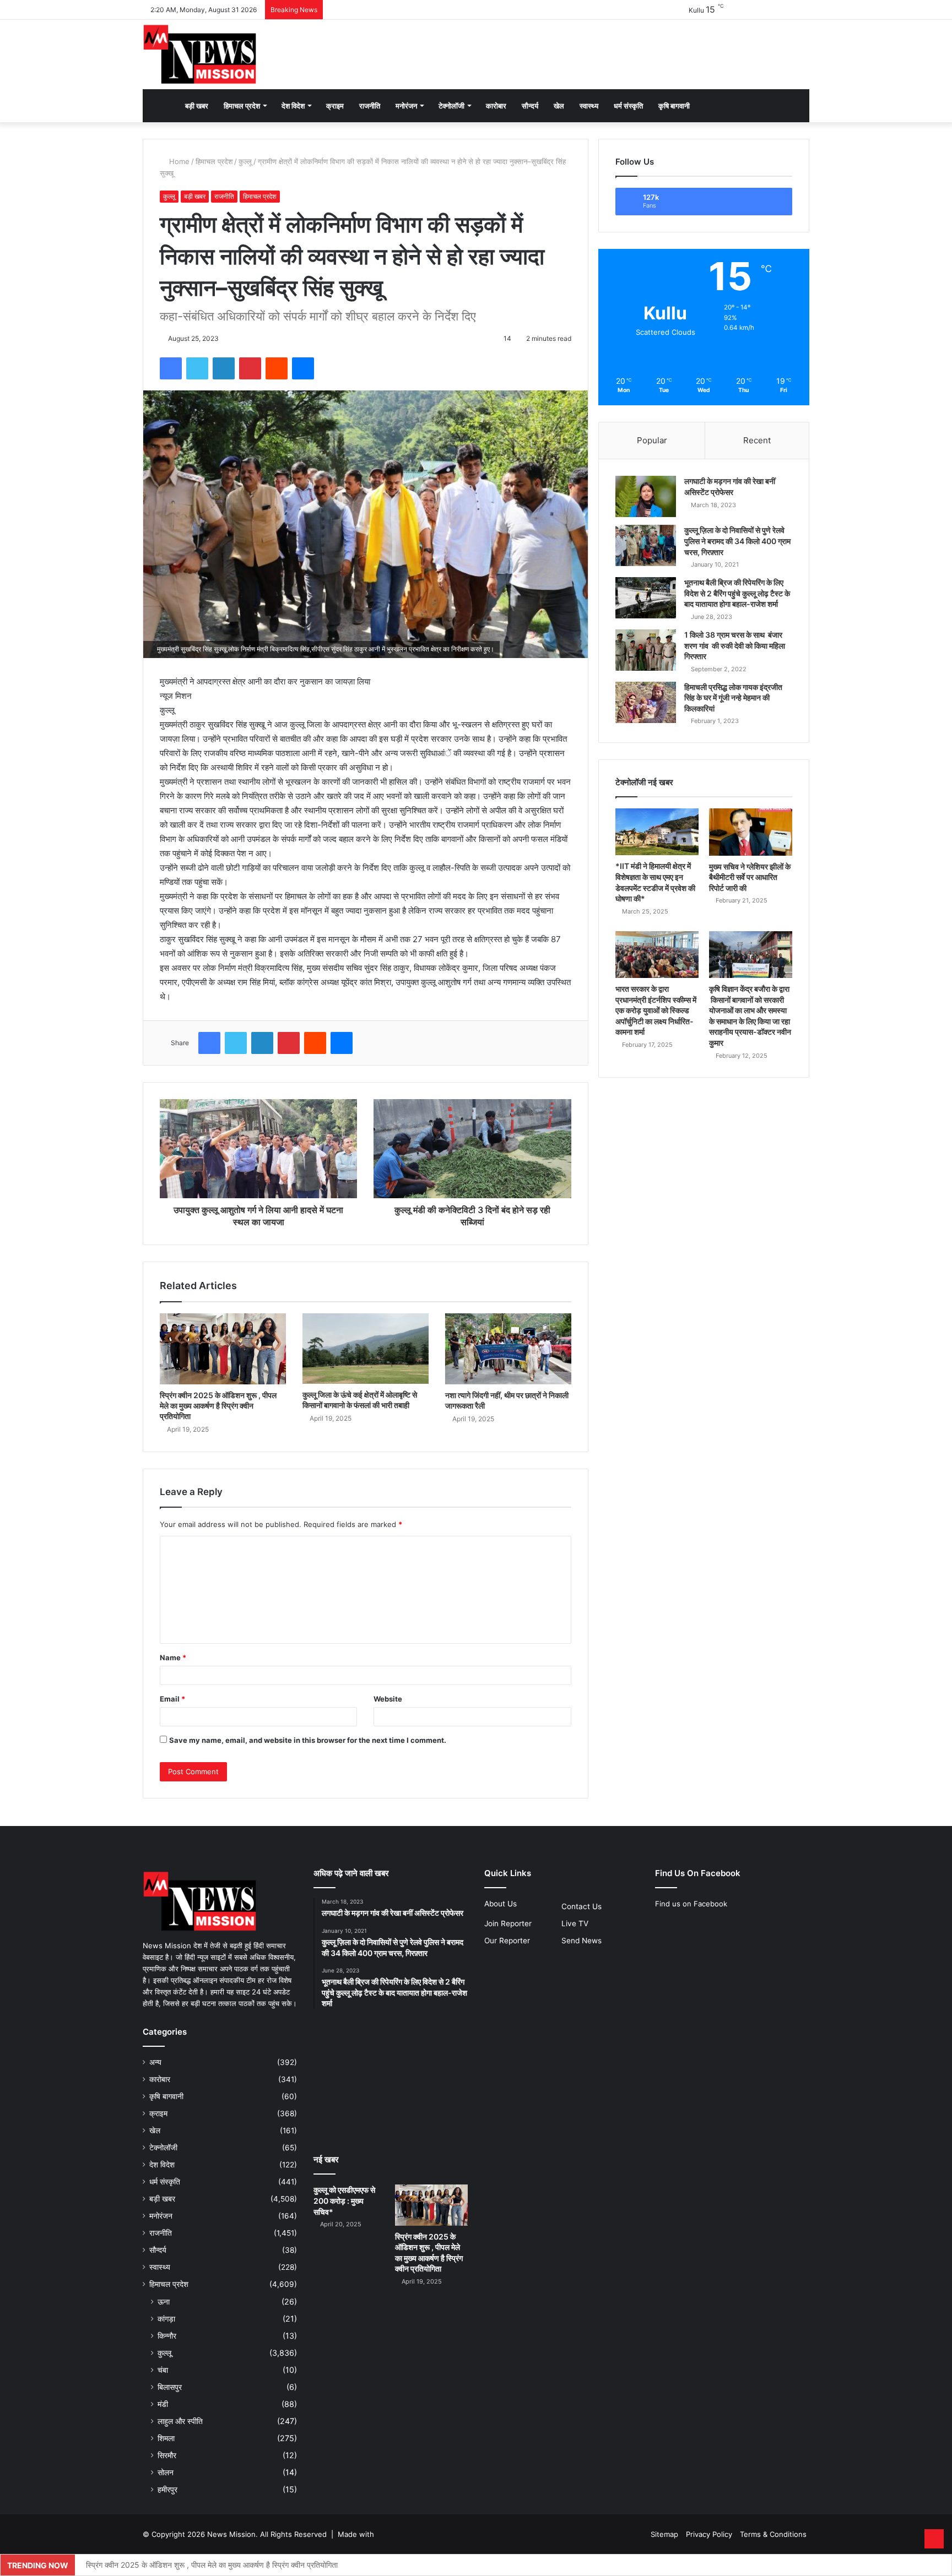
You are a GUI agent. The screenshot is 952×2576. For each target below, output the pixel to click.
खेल (559, 106)
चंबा (163, 2370)
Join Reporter (508, 1923)
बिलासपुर (170, 2387)
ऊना (164, 2301)
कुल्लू (245, 161)
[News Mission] (200, 55)
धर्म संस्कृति (628, 106)
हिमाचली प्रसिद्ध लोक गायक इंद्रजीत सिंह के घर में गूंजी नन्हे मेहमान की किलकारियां (733, 698)
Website (388, 1699)
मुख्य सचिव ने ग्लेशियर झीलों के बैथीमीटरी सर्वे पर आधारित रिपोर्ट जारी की (750, 877)
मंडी (163, 2404)
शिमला (166, 2438)
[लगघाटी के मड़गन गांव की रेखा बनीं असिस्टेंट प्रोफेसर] (646, 496)
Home (178, 161)
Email (172, 1699)
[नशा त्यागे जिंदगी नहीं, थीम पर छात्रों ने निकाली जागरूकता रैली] (508, 1349)
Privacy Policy (709, 2534)
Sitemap (664, 2534)
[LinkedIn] (224, 368)
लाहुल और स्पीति (180, 2421)
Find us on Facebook (691, 1904)
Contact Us (582, 1906)
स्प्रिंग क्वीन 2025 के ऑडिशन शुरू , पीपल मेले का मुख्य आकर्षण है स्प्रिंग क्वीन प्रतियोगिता (218, 1406)
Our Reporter (507, 1941)
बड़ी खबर (197, 106)
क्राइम (335, 106)
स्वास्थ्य (589, 106)
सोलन (166, 2472)
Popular (652, 440)
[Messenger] (303, 368)
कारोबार (496, 106)
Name (173, 1657)
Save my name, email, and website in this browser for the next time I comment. (308, 1740)
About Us (501, 1904)
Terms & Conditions (773, 2534)
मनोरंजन (406, 106)
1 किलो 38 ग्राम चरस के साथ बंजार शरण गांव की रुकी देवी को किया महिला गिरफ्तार (735, 645)
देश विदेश (293, 106)
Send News (582, 1941)
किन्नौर (167, 2336)
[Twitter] (197, 368)
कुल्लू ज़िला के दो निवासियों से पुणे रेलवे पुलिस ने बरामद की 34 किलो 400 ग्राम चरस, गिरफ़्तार (737, 541)
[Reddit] (277, 368)
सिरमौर (167, 2455)
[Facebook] (171, 368)
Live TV (575, 1923)
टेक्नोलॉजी (451, 106)
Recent (757, 440)
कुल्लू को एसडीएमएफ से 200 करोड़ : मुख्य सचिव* (344, 2200)
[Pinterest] (250, 368)
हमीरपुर (167, 2489)
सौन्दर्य (530, 106)
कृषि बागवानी (674, 106)
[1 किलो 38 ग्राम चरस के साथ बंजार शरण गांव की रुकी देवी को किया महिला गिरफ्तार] (646, 650)
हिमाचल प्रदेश (242, 106)
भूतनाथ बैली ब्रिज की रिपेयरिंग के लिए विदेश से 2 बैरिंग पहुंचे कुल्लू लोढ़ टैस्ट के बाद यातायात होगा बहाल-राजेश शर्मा (737, 593)
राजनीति (370, 106)
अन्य (155, 2062)
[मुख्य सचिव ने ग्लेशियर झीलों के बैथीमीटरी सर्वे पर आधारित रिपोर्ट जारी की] (751, 832)
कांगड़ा (166, 2319)
